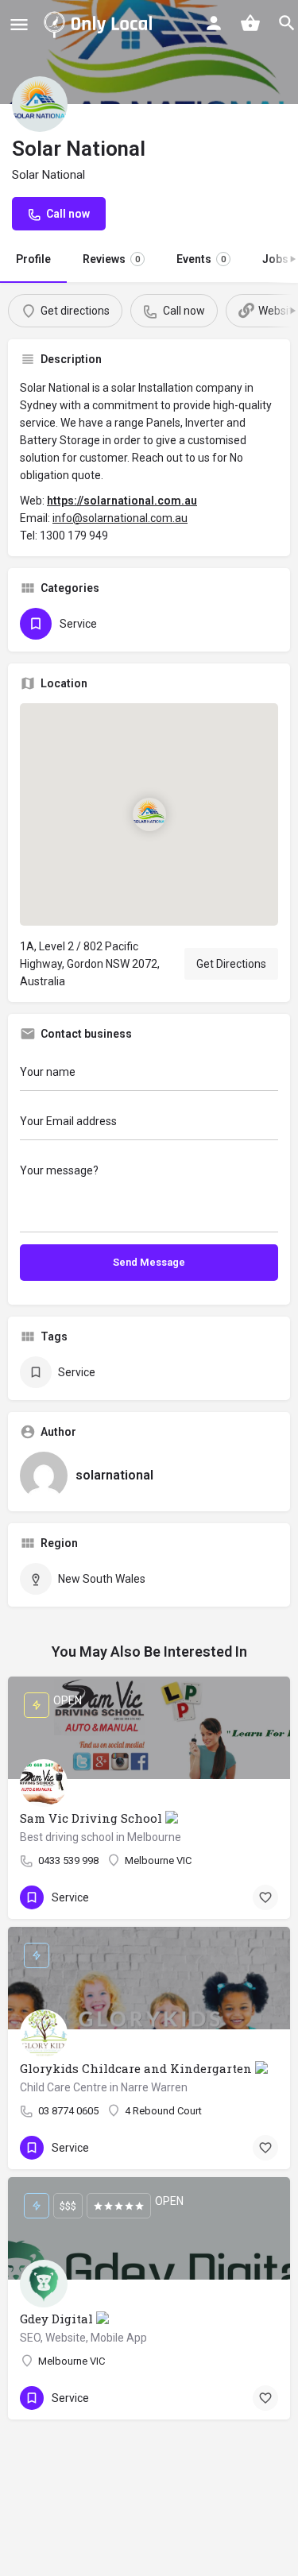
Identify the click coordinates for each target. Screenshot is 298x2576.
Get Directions (231, 964)
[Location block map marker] (149, 814)
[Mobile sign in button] (214, 23)
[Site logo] (101, 24)
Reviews (111, 259)
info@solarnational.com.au (120, 518)
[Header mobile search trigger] (287, 23)
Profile (33, 259)
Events (201, 259)
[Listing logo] (40, 104)
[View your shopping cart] (250, 23)
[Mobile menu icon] (19, 24)
